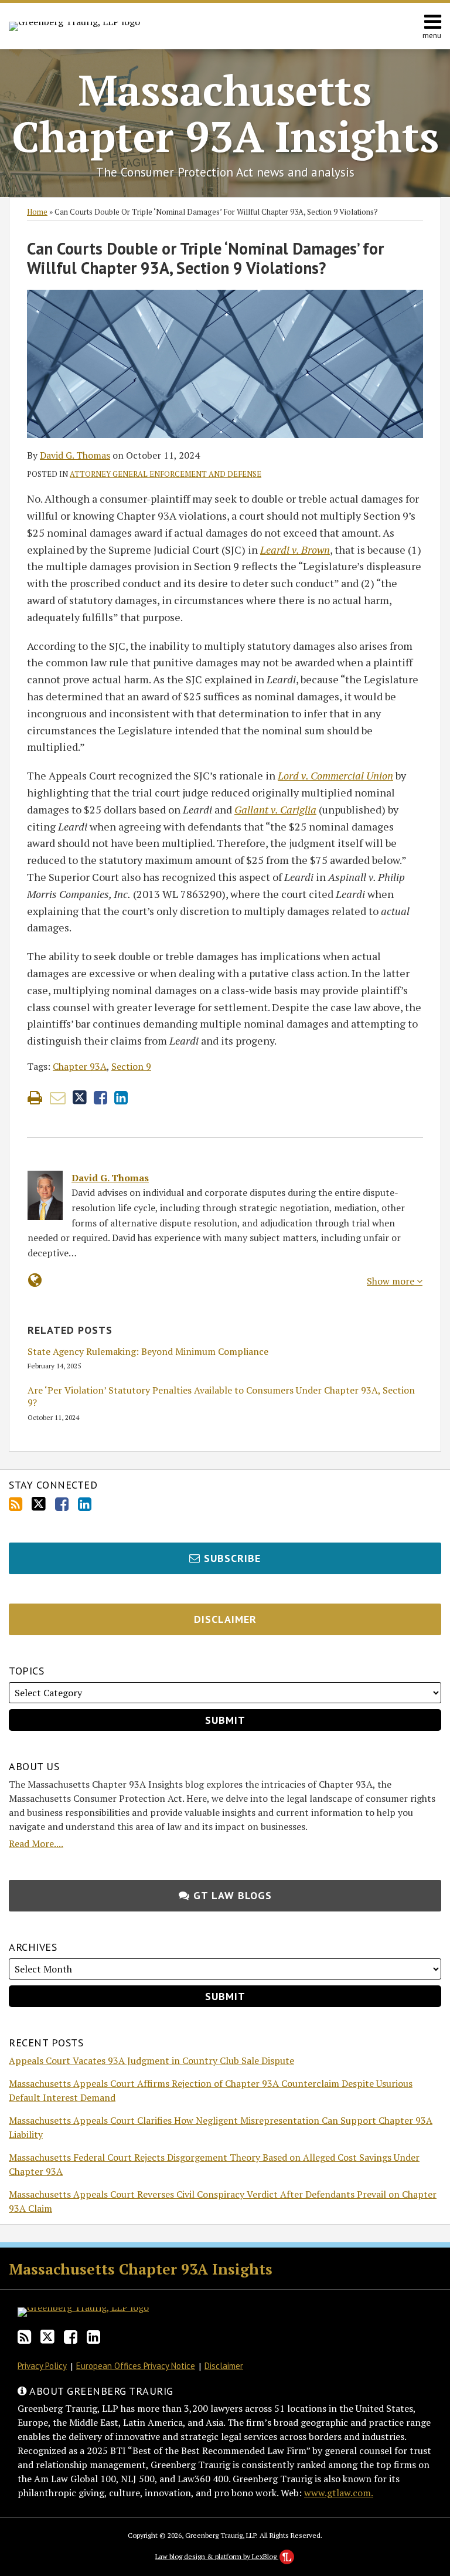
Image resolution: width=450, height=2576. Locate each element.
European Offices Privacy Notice (136, 2366)
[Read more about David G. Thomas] (35, 1280)
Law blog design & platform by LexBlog (217, 2556)
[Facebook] (62, 1504)
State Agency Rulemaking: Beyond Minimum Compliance (148, 1352)
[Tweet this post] (80, 1098)
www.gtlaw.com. (339, 2493)
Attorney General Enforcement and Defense (166, 474)
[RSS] (16, 1504)
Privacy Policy (42, 2366)
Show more (392, 1281)
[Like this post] (100, 1098)
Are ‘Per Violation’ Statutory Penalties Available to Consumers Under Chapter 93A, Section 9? (221, 1397)
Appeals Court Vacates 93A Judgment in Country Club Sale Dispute (151, 2060)
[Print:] (35, 1097)
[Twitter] (39, 1504)
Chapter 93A (80, 1066)
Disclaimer (224, 2366)
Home (37, 212)
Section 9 (131, 1066)
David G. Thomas (75, 455)
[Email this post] (58, 1098)
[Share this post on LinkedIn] (121, 1098)
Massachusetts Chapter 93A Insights (225, 113)
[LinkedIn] (85, 1504)
